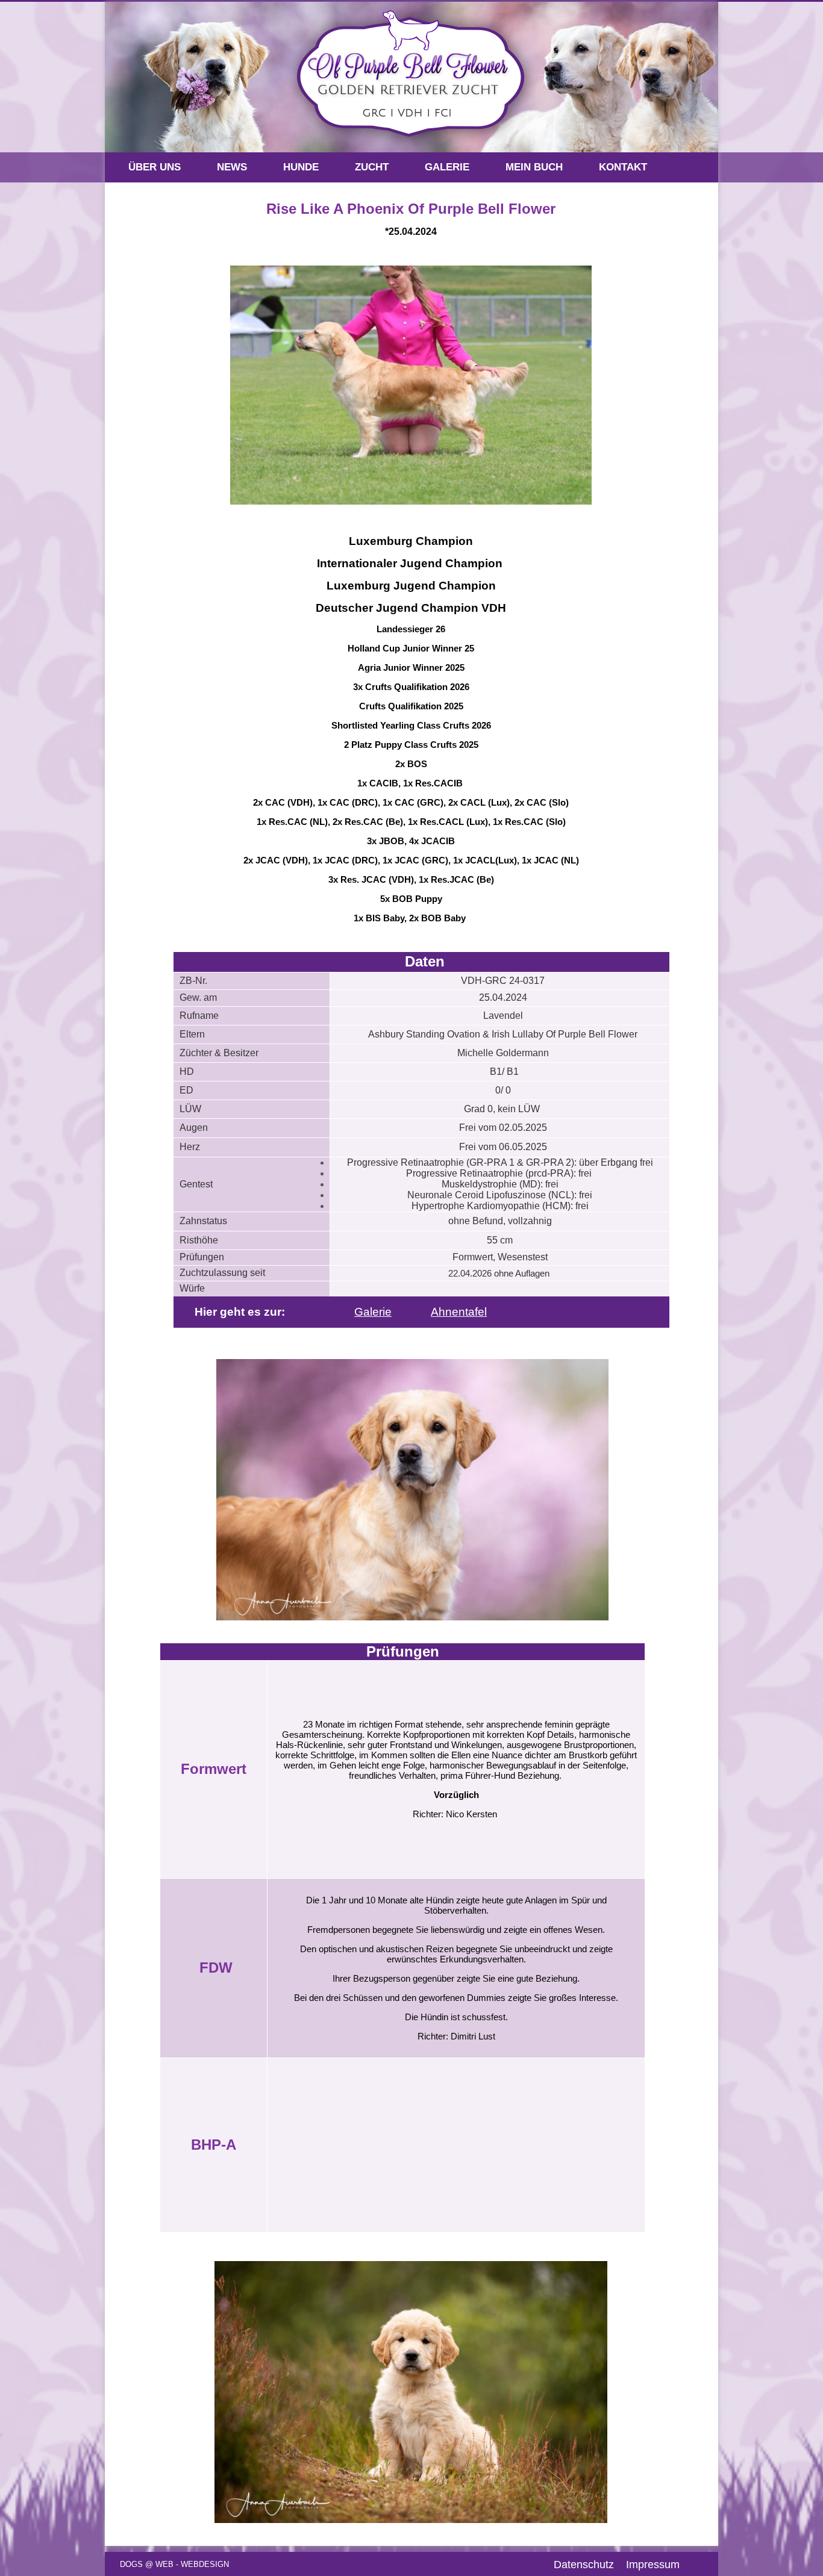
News (232, 167)
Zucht (372, 167)
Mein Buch (534, 167)
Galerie (447, 167)
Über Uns (155, 167)
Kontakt (623, 167)
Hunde (301, 167)
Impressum (653, 2565)
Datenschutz (584, 2565)
